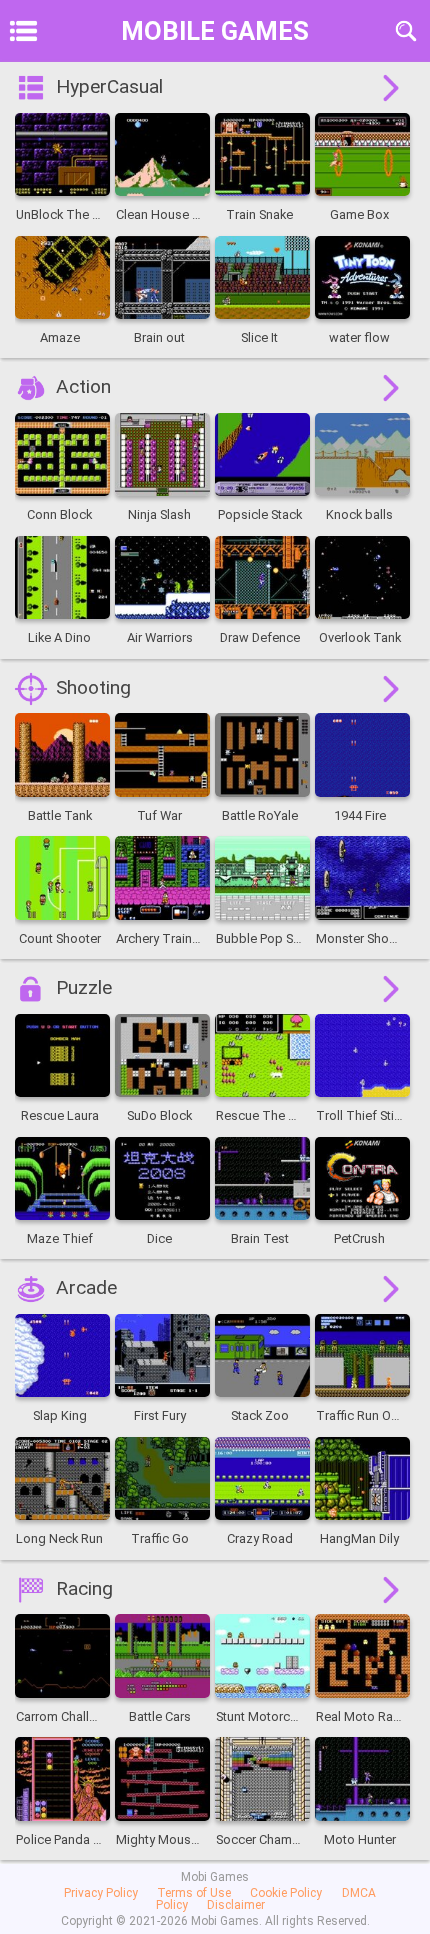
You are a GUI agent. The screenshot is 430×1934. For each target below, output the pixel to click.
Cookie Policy (286, 1893)
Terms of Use (194, 1893)
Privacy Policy (101, 1893)
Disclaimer (236, 1905)
